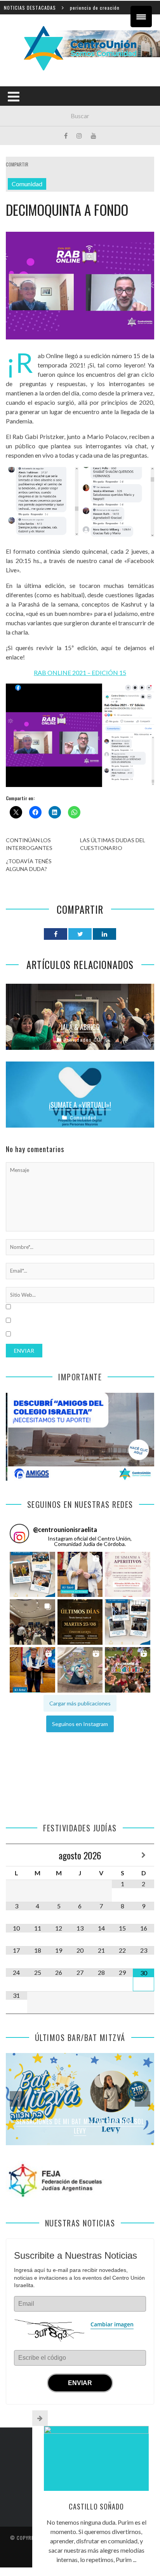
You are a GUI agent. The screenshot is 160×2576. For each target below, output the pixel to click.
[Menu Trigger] (141, 17)
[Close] (40, 2418)
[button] (32, 1575)
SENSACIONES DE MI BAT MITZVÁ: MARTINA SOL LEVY (80, 2126)
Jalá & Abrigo (80, 1027)
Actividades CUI (83, 1040)
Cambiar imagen (112, 2324)
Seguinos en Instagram (80, 1724)
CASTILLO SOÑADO (96, 2506)
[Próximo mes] (143, 1855)
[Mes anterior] (17, 1855)
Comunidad (27, 184)
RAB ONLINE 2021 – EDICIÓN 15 (80, 672)
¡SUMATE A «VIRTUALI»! (80, 1105)
